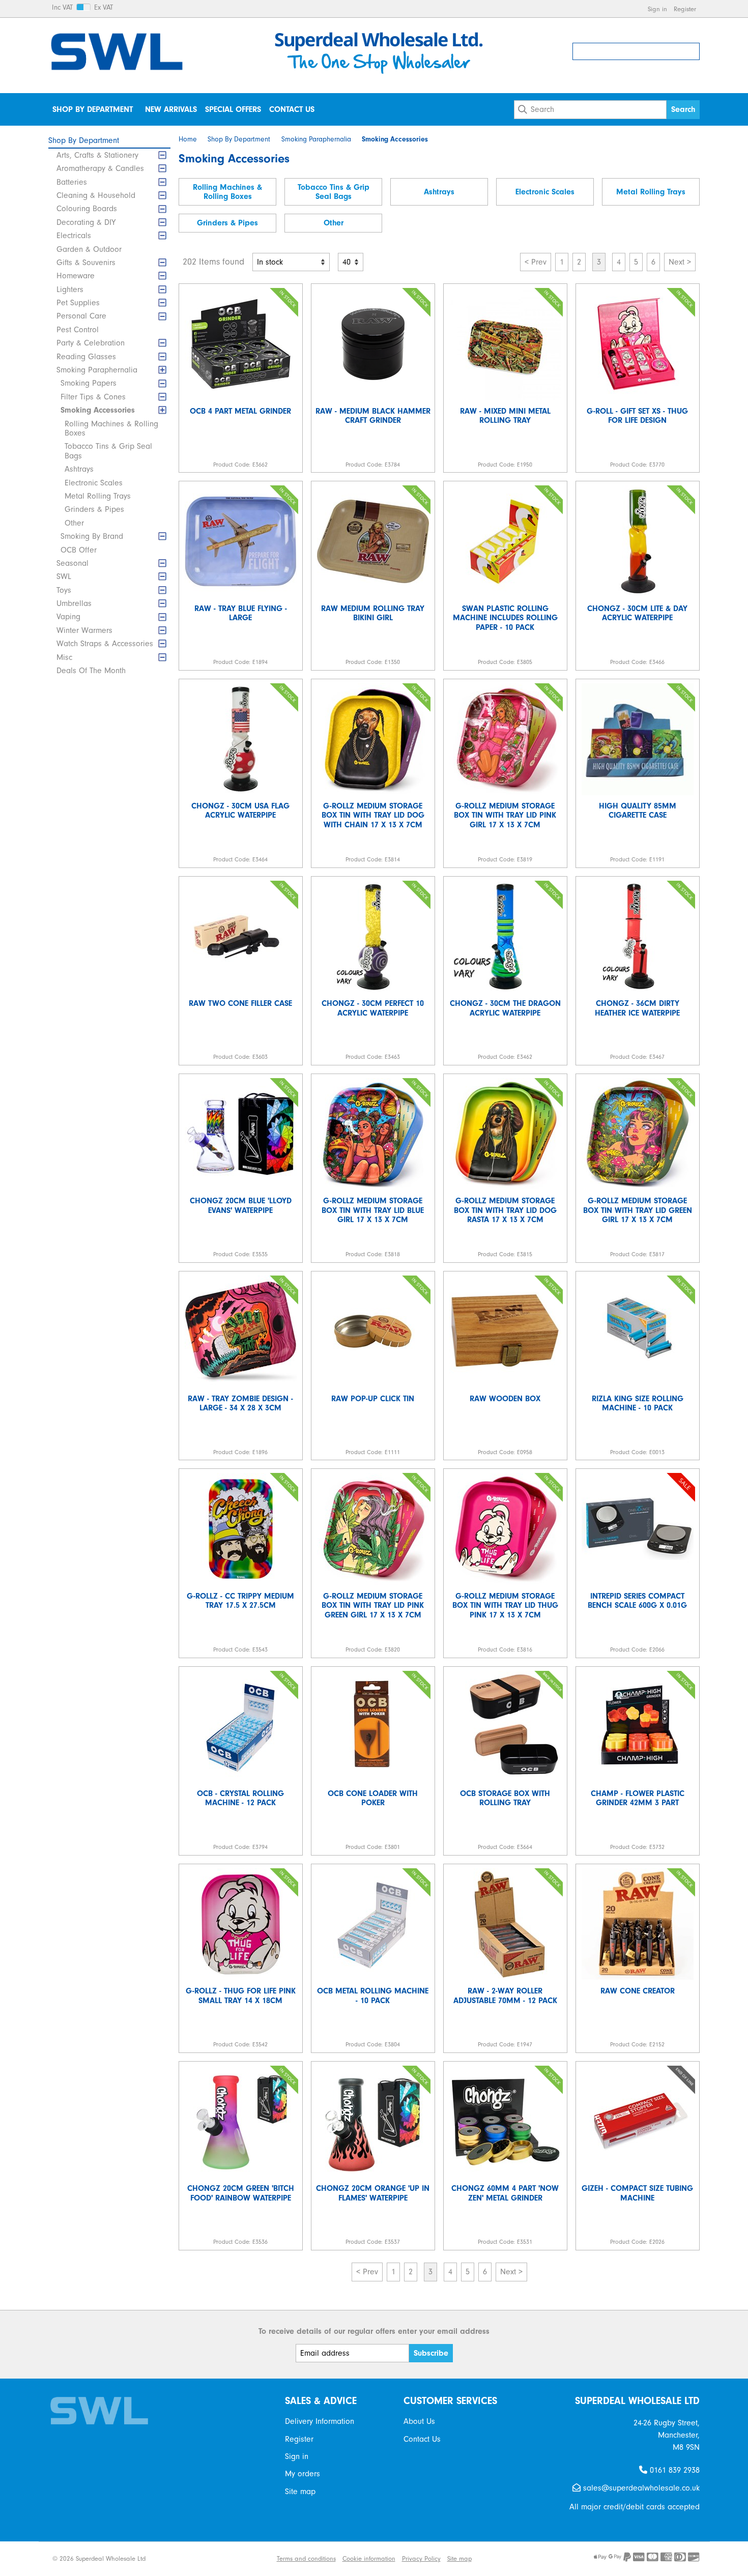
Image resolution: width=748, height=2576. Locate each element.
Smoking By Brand (92, 536)
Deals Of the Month (91, 671)
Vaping (68, 617)
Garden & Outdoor (89, 249)
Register (685, 9)
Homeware (76, 276)
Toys (64, 590)
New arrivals (171, 109)
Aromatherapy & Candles (100, 168)
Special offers (233, 109)
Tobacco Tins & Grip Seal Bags (108, 451)
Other (74, 523)
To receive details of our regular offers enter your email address (374, 2331)
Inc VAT (62, 8)
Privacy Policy (421, 2558)
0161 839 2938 (673, 2470)
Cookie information (369, 2558)
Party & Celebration (91, 343)
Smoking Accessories (98, 410)
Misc (64, 657)
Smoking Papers (89, 383)
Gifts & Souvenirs (86, 263)
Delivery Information (320, 2421)
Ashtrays (79, 469)
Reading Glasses (86, 357)
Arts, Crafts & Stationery (97, 155)
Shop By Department (93, 109)
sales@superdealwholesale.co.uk (640, 2488)
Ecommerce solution (196, 2558)
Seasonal (73, 563)
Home (188, 139)
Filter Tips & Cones (93, 397)
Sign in (657, 9)
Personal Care (81, 316)
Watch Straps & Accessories (105, 644)
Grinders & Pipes (94, 509)
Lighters (70, 290)
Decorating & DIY (86, 222)
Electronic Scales (94, 483)
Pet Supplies (78, 303)
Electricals (74, 236)
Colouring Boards (87, 209)
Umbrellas (74, 603)
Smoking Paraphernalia (97, 370)
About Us (419, 2421)
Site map (300, 2492)
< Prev (536, 262)
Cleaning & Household (96, 195)
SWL (64, 576)
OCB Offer (79, 550)
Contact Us (292, 109)
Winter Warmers (84, 630)
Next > (680, 262)
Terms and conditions (306, 2558)
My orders (303, 2474)
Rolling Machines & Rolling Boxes (111, 428)
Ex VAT (104, 8)
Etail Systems (252, 2558)
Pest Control (78, 330)
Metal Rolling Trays (98, 496)
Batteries (72, 182)
